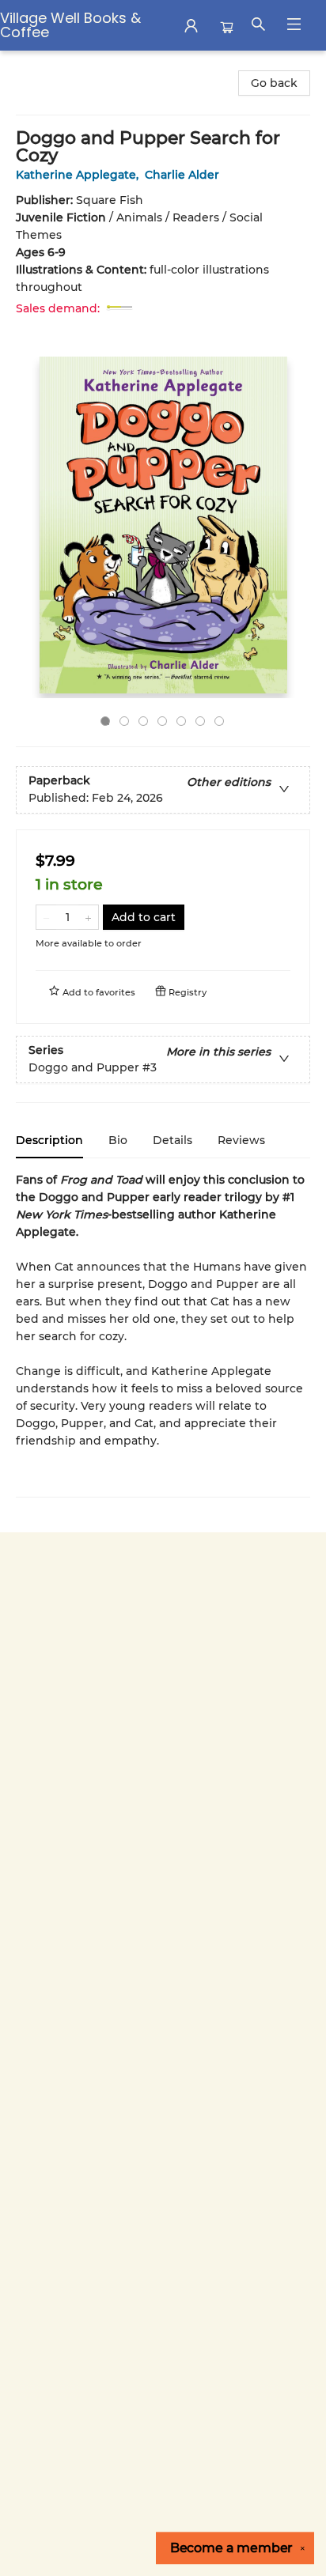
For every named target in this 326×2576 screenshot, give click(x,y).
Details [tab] (172, 1140)
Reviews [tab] (241, 1140)
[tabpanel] (163, 1334)
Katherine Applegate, (79, 175)
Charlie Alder (182, 175)
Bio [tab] (118, 1140)
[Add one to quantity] (88, 917)
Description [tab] (49, 1140)
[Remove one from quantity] (46, 917)
